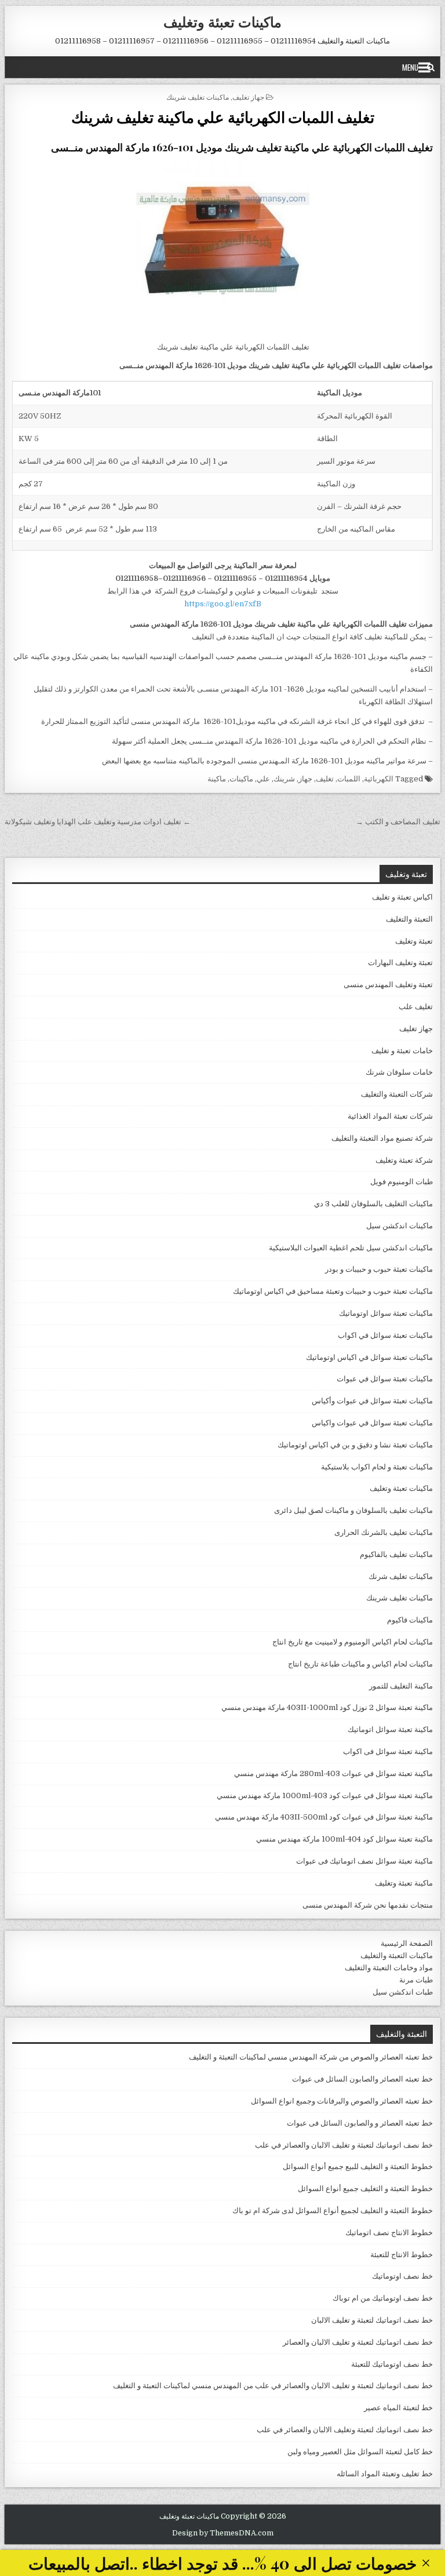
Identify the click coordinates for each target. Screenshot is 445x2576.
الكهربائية (379, 779)
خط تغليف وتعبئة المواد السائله (385, 2474)
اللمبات (349, 779)
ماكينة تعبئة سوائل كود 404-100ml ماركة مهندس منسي (344, 1839)
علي (263, 779)
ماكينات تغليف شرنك (401, 1576)
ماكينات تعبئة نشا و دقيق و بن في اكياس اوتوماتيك (355, 1445)
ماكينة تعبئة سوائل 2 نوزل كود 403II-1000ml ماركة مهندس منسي (327, 1707)
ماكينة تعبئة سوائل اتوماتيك (390, 1729)
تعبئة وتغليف (414, 941)
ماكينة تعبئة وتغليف (404, 1883)
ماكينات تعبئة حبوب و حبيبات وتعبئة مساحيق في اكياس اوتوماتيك (333, 1291)
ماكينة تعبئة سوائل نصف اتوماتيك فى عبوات (364, 1861)
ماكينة (217, 779)
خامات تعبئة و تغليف (402, 1051)
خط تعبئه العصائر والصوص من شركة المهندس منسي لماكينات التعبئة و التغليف (311, 2057)
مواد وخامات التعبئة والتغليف (389, 1968)
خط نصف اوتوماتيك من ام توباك (383, 2298)
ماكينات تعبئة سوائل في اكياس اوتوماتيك (369, 1357)
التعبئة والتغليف (409, 919)
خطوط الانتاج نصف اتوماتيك (389, 2233)
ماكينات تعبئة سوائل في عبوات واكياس (372, 1423)
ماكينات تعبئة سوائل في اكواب (385, 1335)
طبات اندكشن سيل (403, 1992)
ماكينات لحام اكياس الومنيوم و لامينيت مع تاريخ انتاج (353, 1642)
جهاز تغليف (248, 97)
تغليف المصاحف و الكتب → (398, 822)
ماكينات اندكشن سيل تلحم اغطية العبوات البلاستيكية (351, 1248)
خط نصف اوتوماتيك (402, 2276)
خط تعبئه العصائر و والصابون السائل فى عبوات (360, 2123)
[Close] (426, 2563)
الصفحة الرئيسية (407, 1943)
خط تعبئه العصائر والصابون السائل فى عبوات (362, 2079)
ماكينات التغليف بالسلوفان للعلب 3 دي (373, 1204)
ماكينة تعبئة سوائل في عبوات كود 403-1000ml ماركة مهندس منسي (325, 1795)
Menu (410, 67)
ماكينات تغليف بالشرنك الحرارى (384, 1532)
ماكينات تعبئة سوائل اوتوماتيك (386, 1313)
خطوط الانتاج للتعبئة (402, 2255)
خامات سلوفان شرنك (399, 1072)
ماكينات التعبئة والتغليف (397, 1955)
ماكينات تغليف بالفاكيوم (396, 1554)
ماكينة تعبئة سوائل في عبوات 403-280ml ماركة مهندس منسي (333, 1773)
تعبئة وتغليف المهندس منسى (388, 985)
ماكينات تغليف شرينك (198, 97)
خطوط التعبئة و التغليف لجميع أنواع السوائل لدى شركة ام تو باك (333, 2211)
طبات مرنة (416, 1980)
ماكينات (241, 779)
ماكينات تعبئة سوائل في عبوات (385, 1379)
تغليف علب (416, 1007)
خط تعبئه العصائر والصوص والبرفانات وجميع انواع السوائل (342, 2101)
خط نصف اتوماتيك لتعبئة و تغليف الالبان (372, 2320)
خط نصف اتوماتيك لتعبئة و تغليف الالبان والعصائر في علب (344, 2145)
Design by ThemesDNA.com (223, 2533)
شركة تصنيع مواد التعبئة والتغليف (382, 1138)
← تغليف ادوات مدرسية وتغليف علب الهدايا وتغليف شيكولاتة (98, 822)
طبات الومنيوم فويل (402, 1182)
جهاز (305, 779)
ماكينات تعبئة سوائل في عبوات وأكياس (372, 1401)
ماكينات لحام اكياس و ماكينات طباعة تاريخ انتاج (360, 1664)
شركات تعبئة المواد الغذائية (390, 1116)
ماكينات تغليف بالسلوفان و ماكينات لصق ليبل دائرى (353, 1510)
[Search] (431, 67)
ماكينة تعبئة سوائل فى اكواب (388, 1751)
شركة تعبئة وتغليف (404, 1160)
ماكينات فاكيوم (410, 1620)
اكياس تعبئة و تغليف (402, 897)
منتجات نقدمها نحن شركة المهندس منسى (368, 1905)
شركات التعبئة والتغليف (397, 1094)
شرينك (284, 779)
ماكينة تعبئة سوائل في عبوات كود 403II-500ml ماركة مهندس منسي (324, 1817)
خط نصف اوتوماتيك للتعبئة (392, 2364)
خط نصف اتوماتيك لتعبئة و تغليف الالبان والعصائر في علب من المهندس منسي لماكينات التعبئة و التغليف (273, 2386)
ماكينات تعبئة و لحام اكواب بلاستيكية (377, 1467)
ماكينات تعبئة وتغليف (222, 21)
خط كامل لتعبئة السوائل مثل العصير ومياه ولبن (360, 2452)
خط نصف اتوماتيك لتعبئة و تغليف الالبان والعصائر (358, 2342)
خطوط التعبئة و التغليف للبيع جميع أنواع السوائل (358, 2166)
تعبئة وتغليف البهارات (400, 963)
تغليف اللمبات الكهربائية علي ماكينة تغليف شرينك (223, 117)
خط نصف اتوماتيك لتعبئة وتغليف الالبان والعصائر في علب (345, 2430)
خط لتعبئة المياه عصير (398, 2408)
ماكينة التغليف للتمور (401, 1686)
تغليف (325, 779)
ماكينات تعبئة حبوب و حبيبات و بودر (379, 1269)
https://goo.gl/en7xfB (223, 604)
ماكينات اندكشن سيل (400, 1226)
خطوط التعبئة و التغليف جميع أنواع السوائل (365, 2188)
